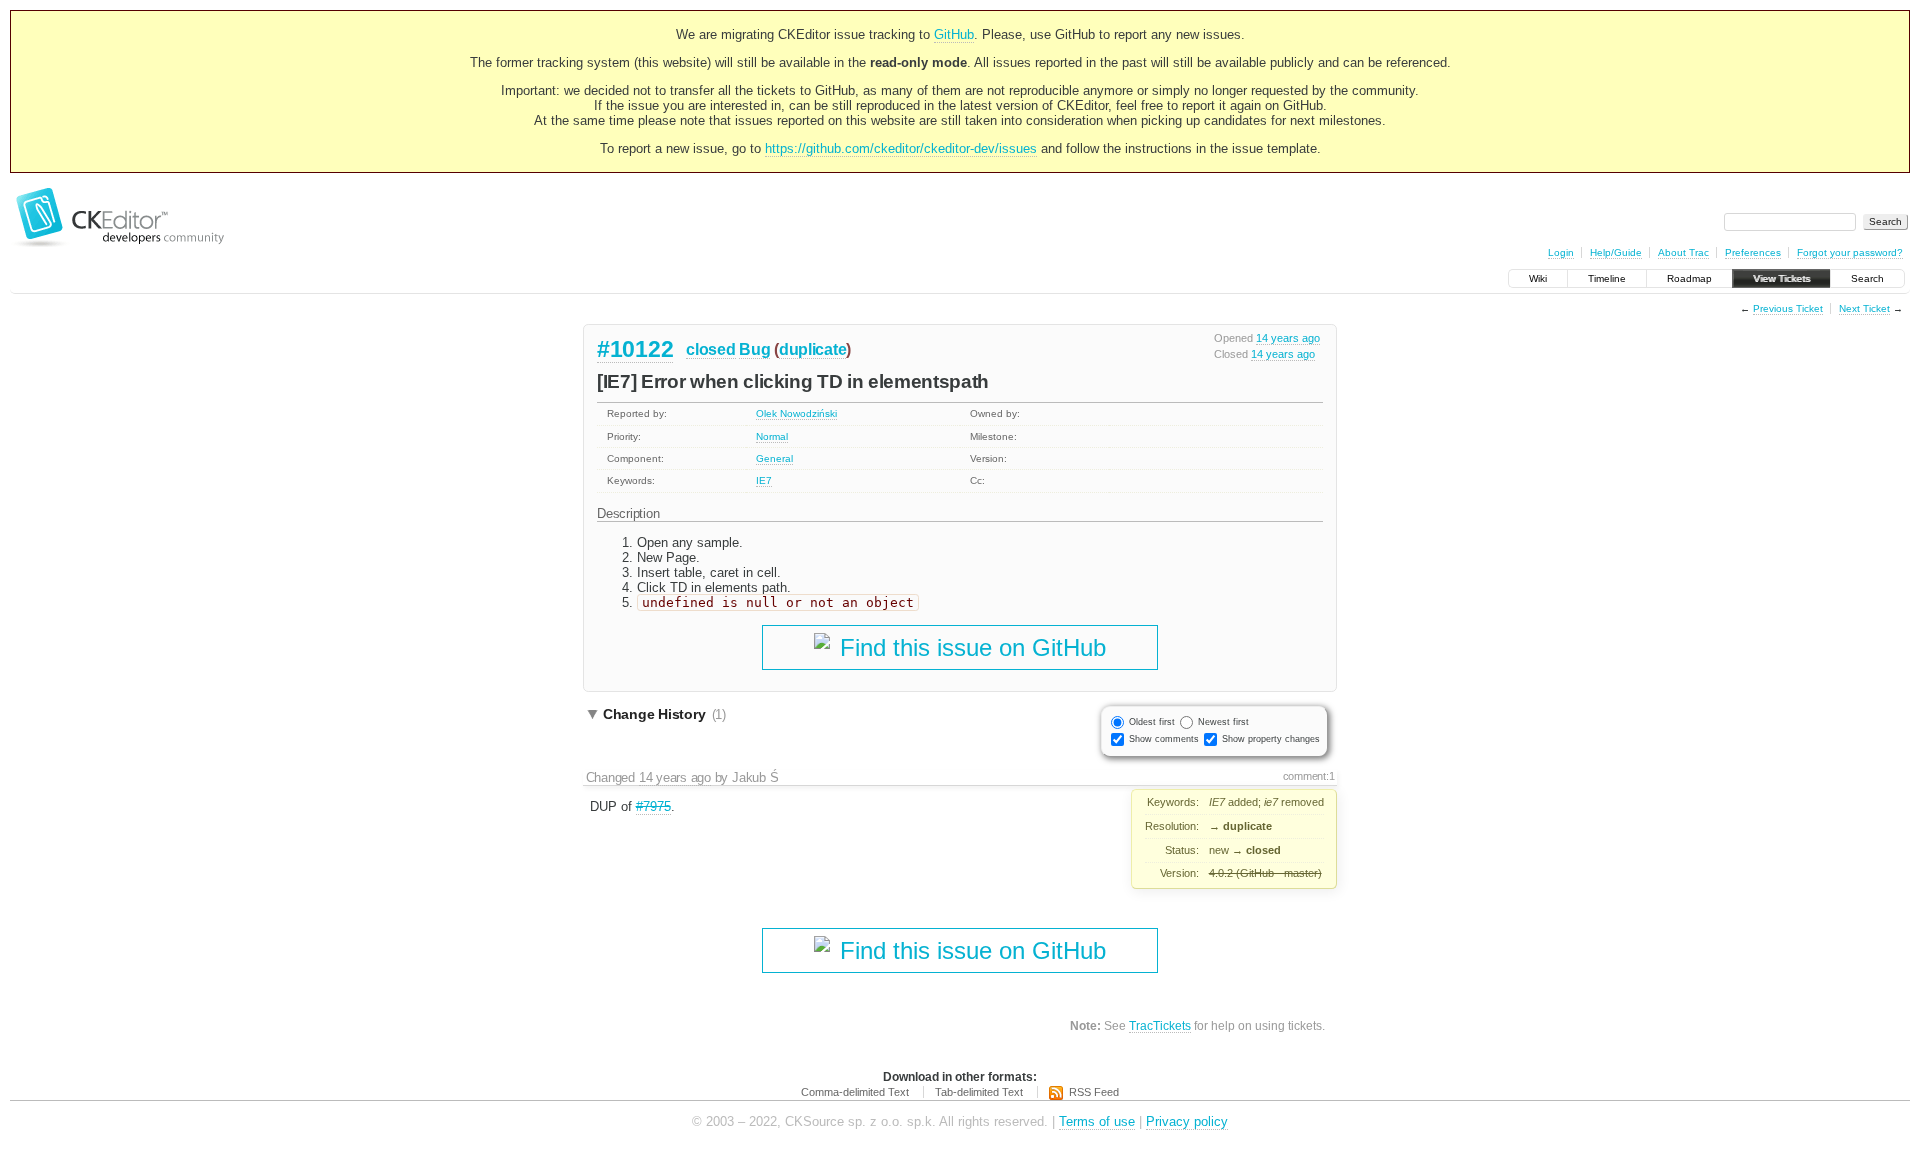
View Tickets (1781, 278)
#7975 (653, 806)
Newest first (1223, 722)
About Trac (1683, 252)
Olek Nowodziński (796, 413)
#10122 (635, 349)
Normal (772, 436)
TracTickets (1160, 1025)
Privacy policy (1187, 1121)
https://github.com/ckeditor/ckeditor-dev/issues (901, 148)
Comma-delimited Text (855, 1092)
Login (1561, 252)
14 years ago (1288, 338)
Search (1867, 278)
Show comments (1164, 739)
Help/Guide (1616, 252)
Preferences (1753, 252)
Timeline (1607, 278)
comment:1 (1309, 776)
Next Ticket (1864, 308)
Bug (754, 349)
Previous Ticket (1788, 308)
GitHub (954, 34)
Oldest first (1152, 722)
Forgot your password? (1850, 252)
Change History (664, 714)
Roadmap (1689, 278)
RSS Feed (1094, 1092)
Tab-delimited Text (979, 1092)
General (774, 458)
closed (710, 349)
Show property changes (1271, 739)
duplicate (812, 349)
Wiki (1538, 278)
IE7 (764, 480)
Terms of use (1097, 1121)
